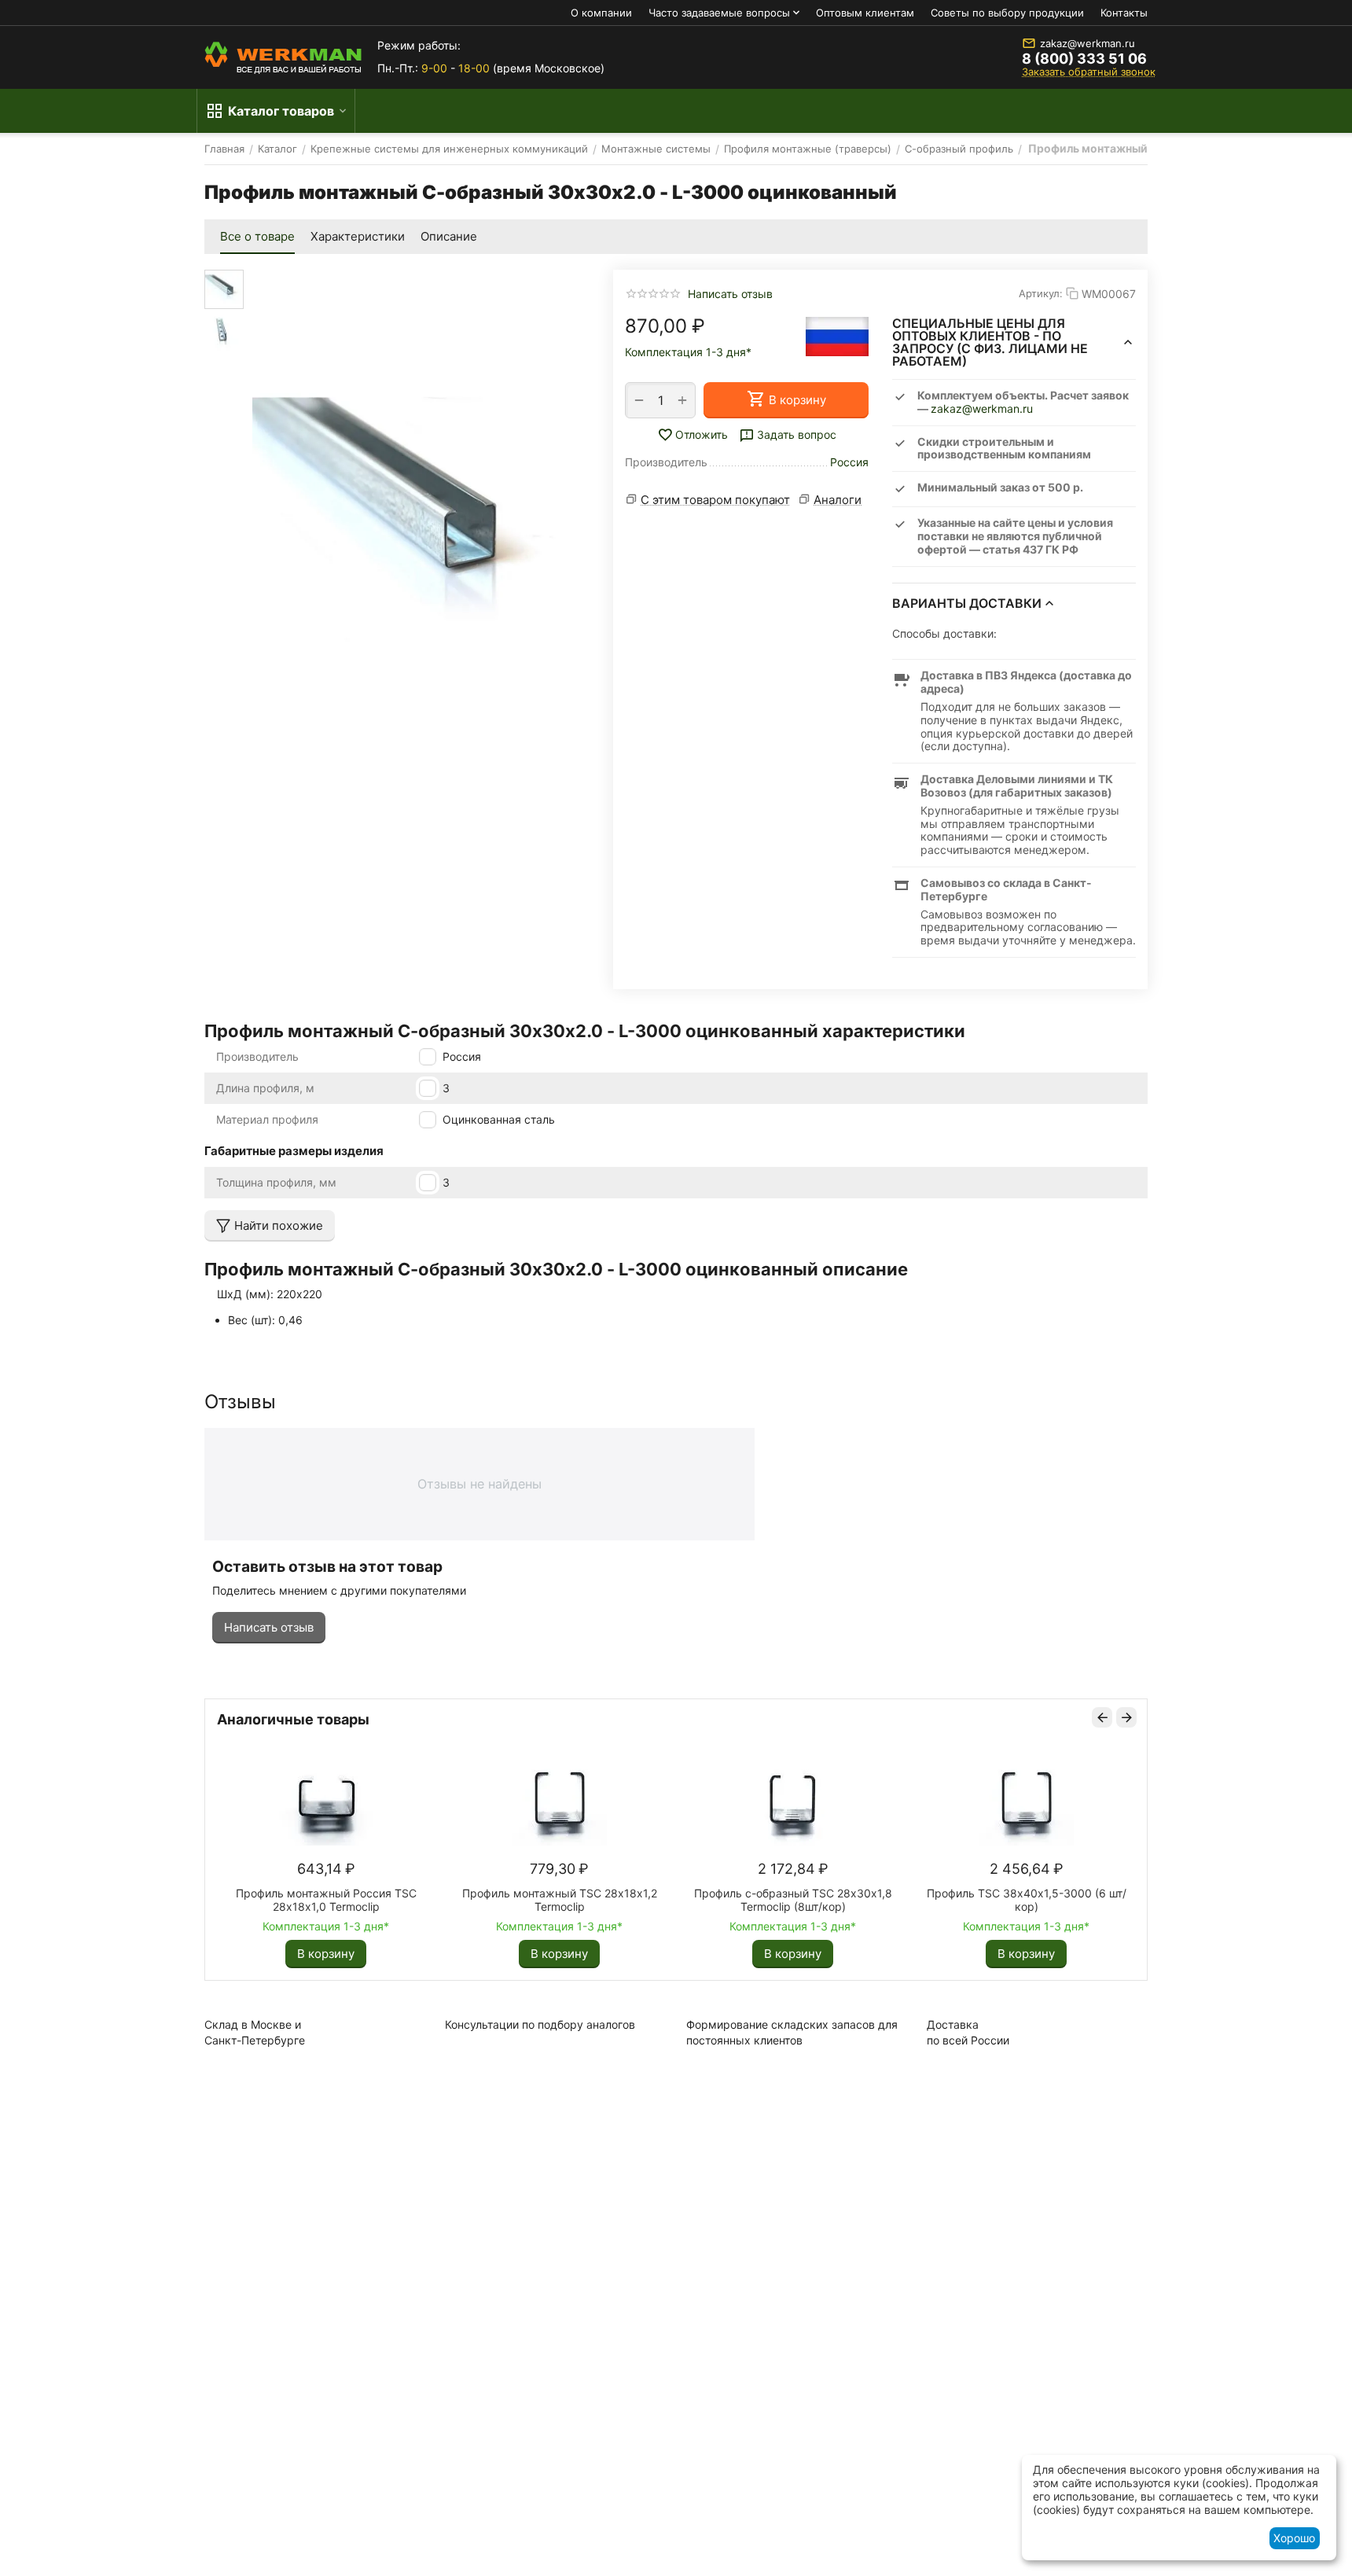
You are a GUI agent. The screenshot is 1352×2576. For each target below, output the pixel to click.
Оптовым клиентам (865, 13)
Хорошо (1294, 2538)
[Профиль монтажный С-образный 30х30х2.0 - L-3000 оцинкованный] (417, 525)
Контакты (1124, 13)
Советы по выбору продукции (1007, 13)
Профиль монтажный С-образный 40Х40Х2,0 (751, 1900)
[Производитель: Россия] (837, 337)
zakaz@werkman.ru (1087, 43)
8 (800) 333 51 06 (1084, 59)
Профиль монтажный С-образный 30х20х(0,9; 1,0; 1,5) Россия (518, 1900)
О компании (601, 13)
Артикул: (1041, 293)
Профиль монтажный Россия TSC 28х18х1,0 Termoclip (985, 1900)
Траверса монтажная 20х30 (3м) (285, 1893)
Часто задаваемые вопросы (719, 13)
